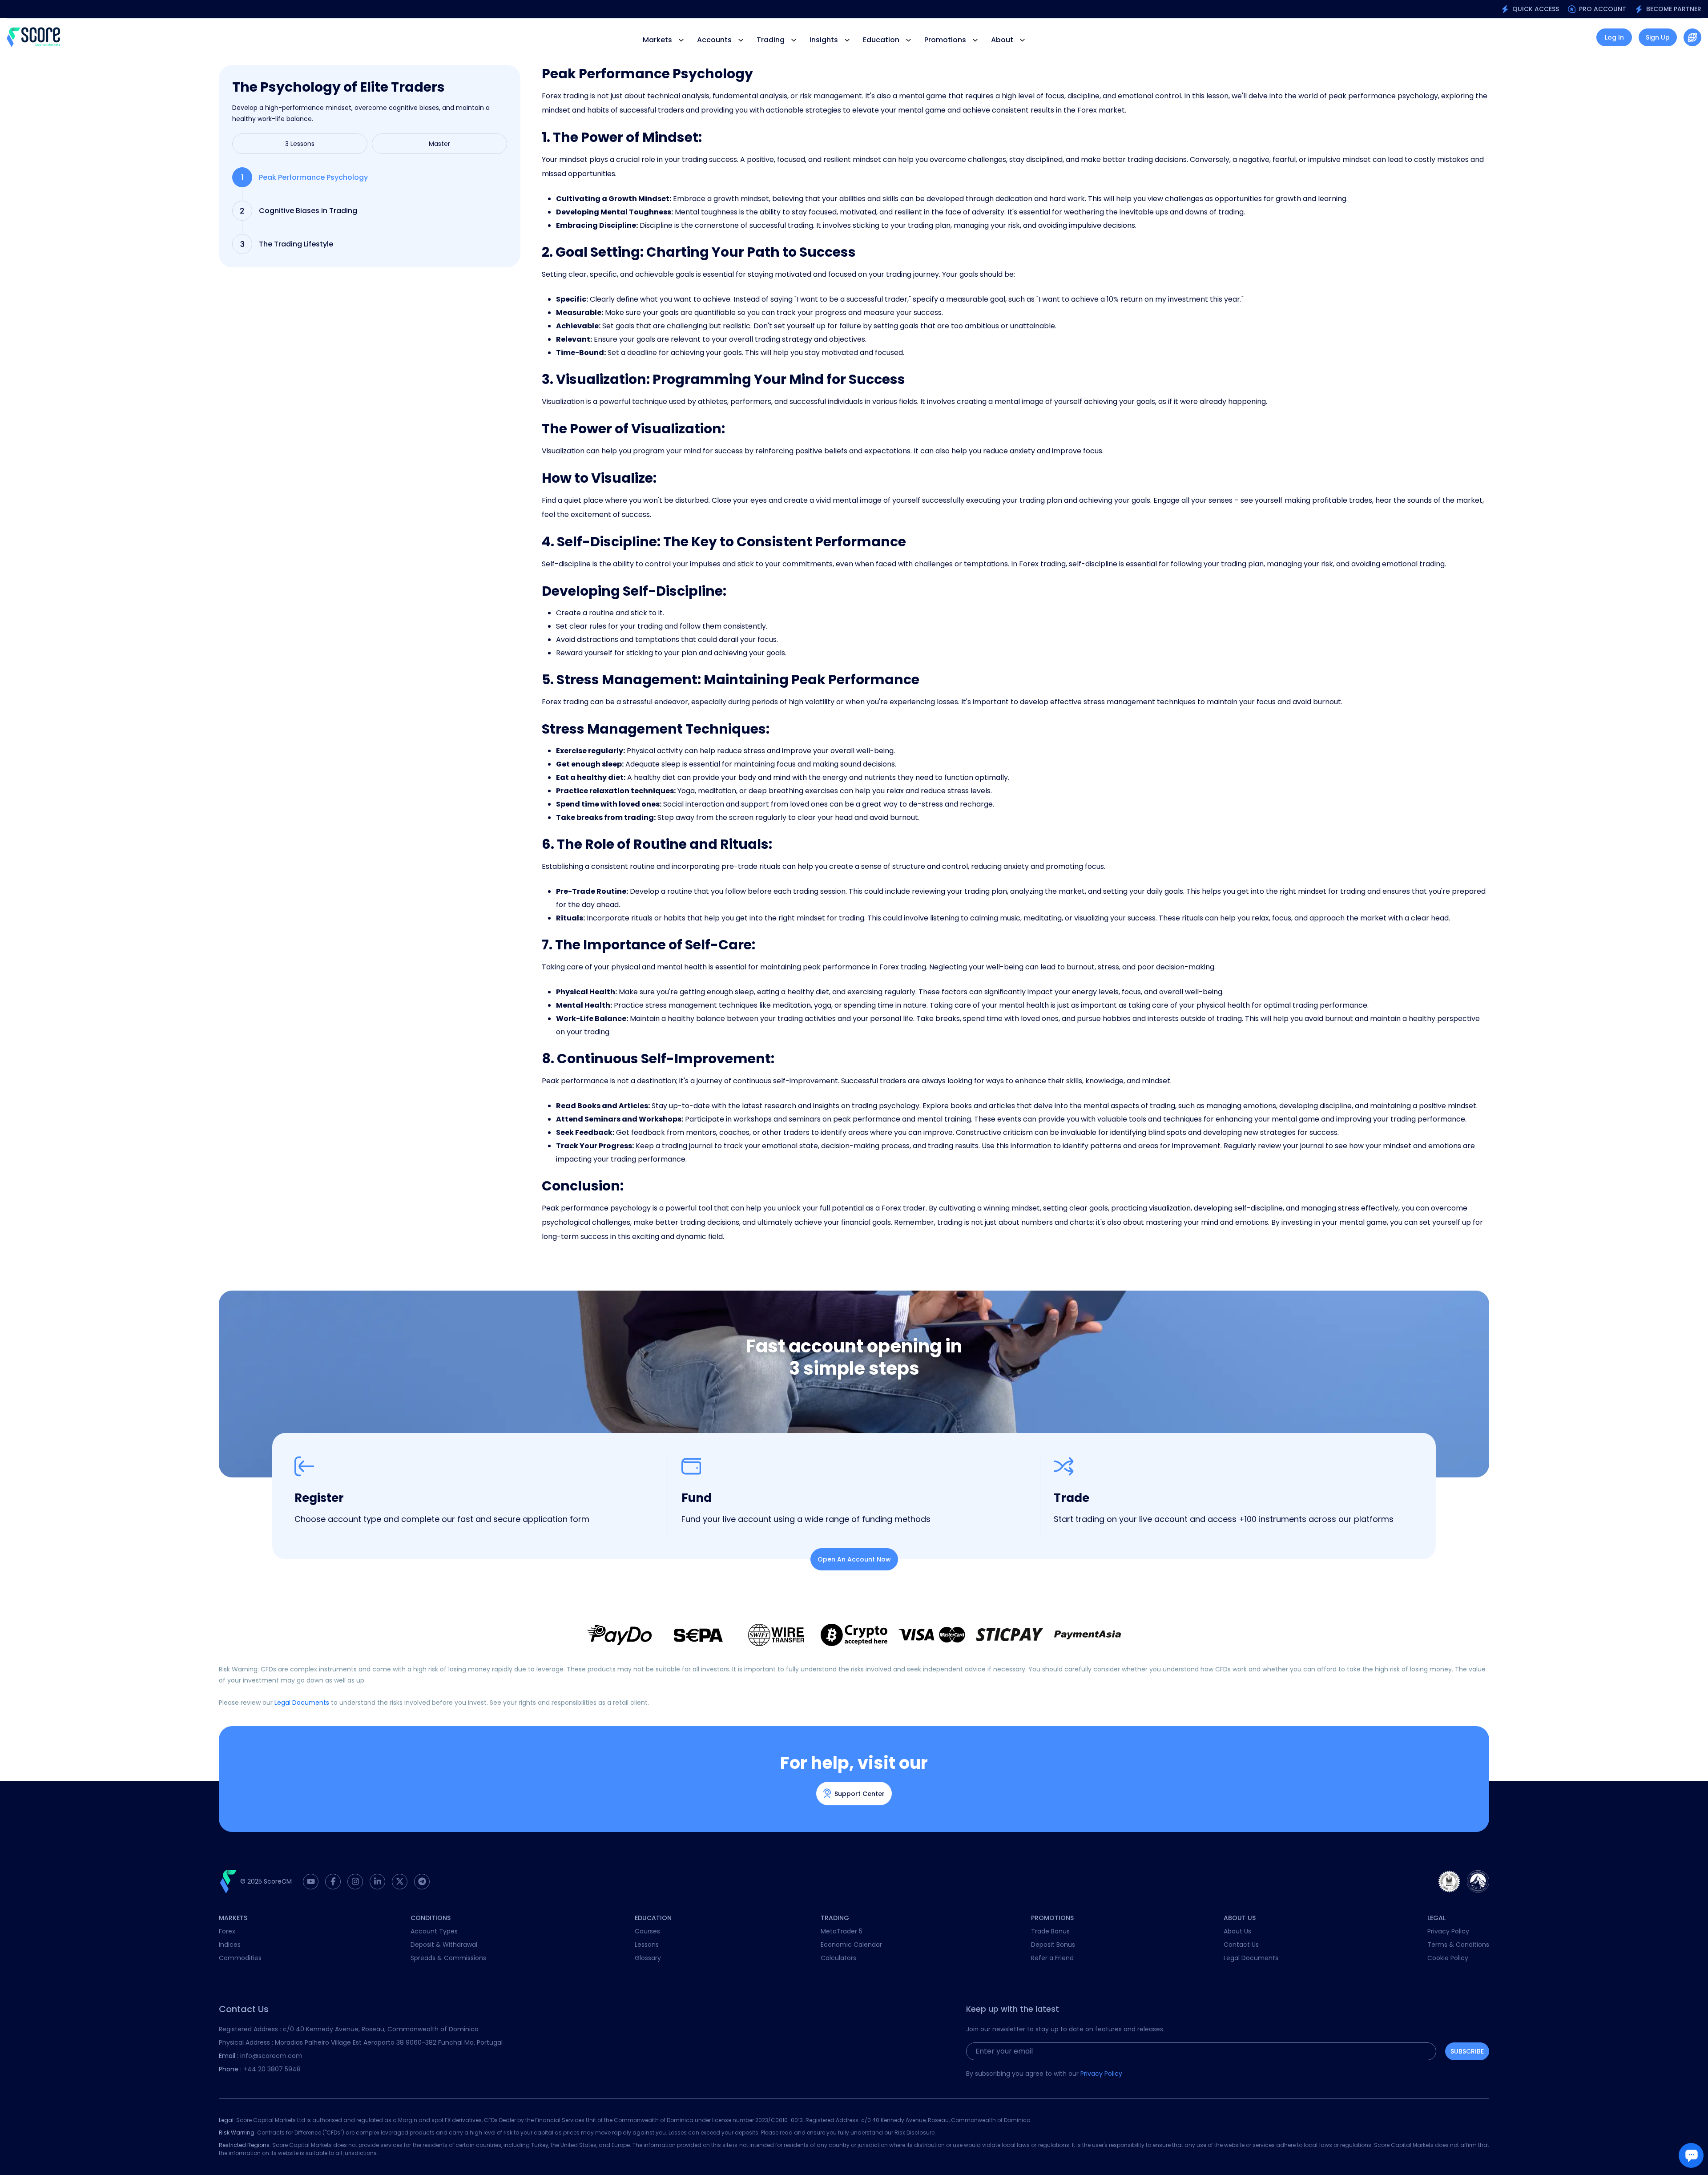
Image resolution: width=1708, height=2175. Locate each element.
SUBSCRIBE (1467, 2051)
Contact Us (1241, 1945)
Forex (227, 1931)
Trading (771, 40)
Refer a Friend (1052, 1958)
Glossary (648, 1958)
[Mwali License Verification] (1449, 1881)
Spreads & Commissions (448, 1958)
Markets (657, 40)
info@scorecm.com (261, 2056)
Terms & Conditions (1458, 1945)
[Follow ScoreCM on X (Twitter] (400, 1882)
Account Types (434, 1931)
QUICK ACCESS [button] (1536, 9)
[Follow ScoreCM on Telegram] (422, 1882)
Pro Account (1603, 9)
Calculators (838, 1958)
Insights (824, 40)
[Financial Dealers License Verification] (1478, 1881)
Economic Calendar (851, 1945)
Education (881, 40)
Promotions (945, 40)
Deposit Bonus (1053, 1945)
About (1002, 40)
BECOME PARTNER (1674, 9)
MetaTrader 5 (842, 1931)
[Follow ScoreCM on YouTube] (311, 1882)
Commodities (240, 1958)
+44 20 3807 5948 (260, 2069)
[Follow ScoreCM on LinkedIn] (377, 1882)
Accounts (714, 40)
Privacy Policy (1448, 1931)
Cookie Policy (1448, 1958)
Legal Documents (302, 1703)
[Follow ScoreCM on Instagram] (355, 1882)
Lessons (647, 1945)
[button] (1692, 37)
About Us (1237, 1931)
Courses (647, 1931)
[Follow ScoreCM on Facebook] (333, 1882)
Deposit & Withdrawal (444, 1945)
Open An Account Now (854, 1559)
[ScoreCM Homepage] (33, 37)
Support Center (860, 1794)
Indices (230, 1945)
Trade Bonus (1050, 1931)
